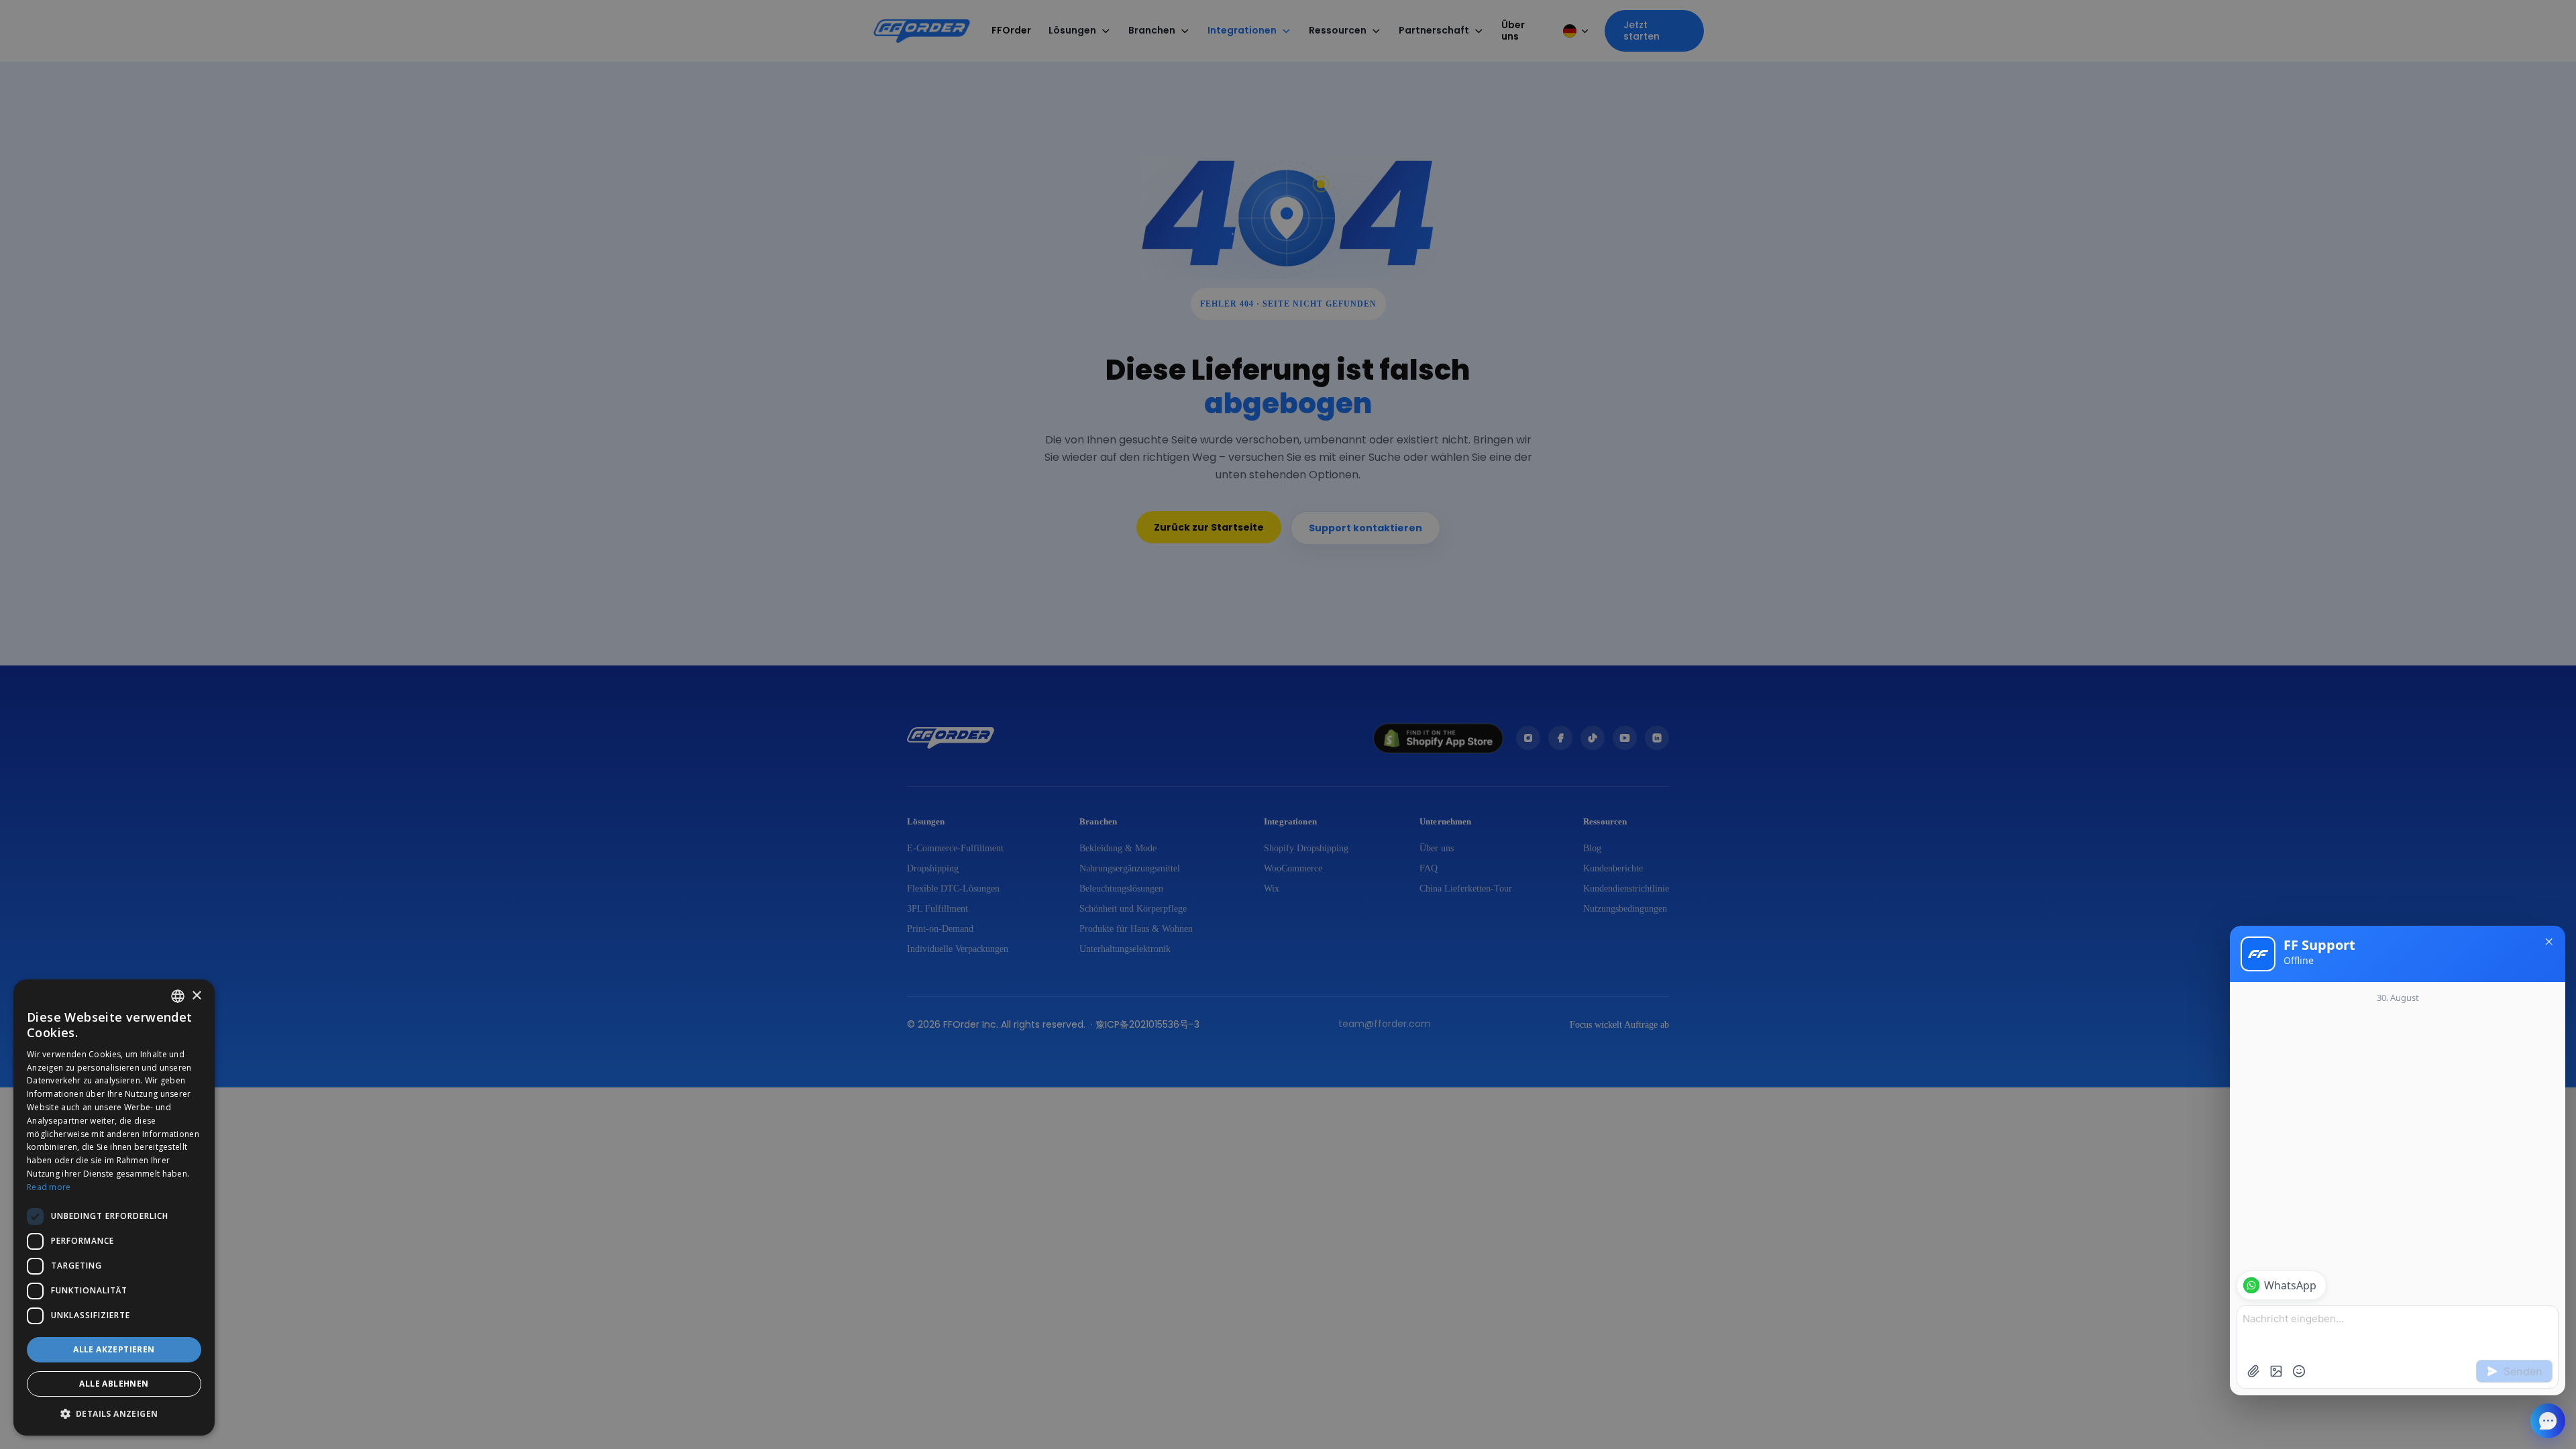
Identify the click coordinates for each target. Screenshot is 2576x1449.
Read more (49, 1187)
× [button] (196, 996)
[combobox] (178, 996)
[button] (114, 1414)
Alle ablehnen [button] (114, 1384)
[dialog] (114, 1207)
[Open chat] (2548, 1421)
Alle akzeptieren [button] (114, 1349)
